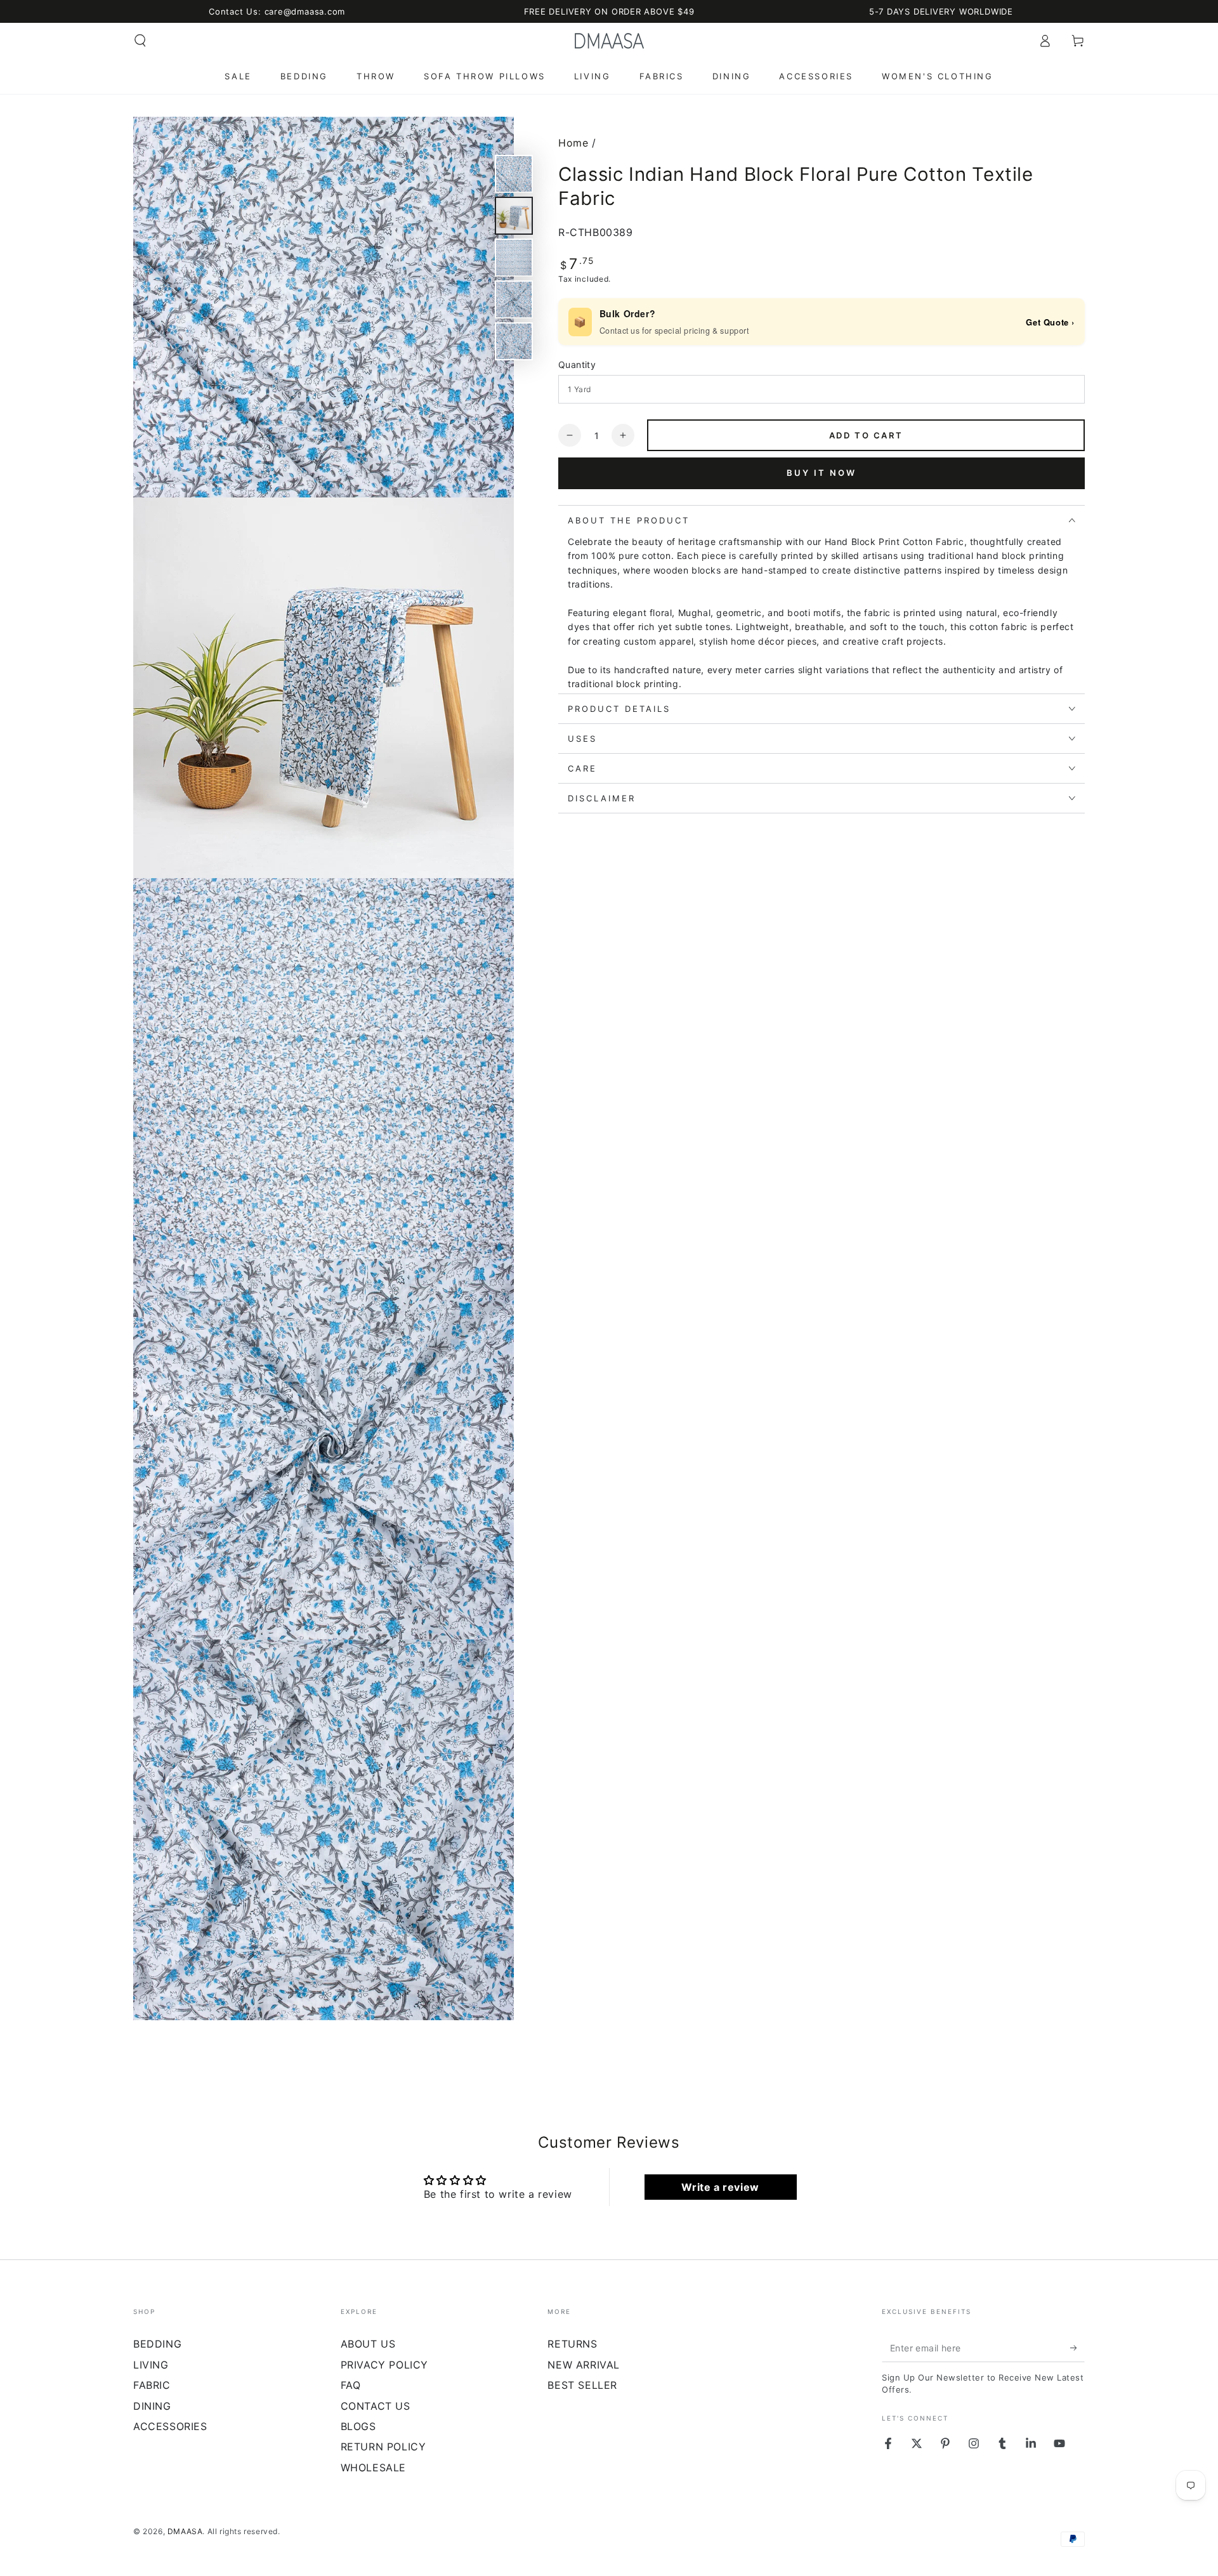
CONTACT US (376, 2406)
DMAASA (185, 2531)
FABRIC (152, 2385)
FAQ (351, 2385)
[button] (140, 41)
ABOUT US (368, 2344)
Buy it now (822, 473)
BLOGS (358, 2426)
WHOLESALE (373, 2468)
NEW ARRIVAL (584, 2365)
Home (573, 143)
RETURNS (572, 2344)
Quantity (577, 365)
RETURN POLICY (383, 2447)
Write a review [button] (720, 2187)
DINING (152, 2406)
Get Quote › (1050, 322)
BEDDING (157, 2344)
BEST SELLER (582, 2385)
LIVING (151, 2365)
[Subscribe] (1077, 2348)
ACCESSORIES (170, 2426)
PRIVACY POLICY (384, 2365)
